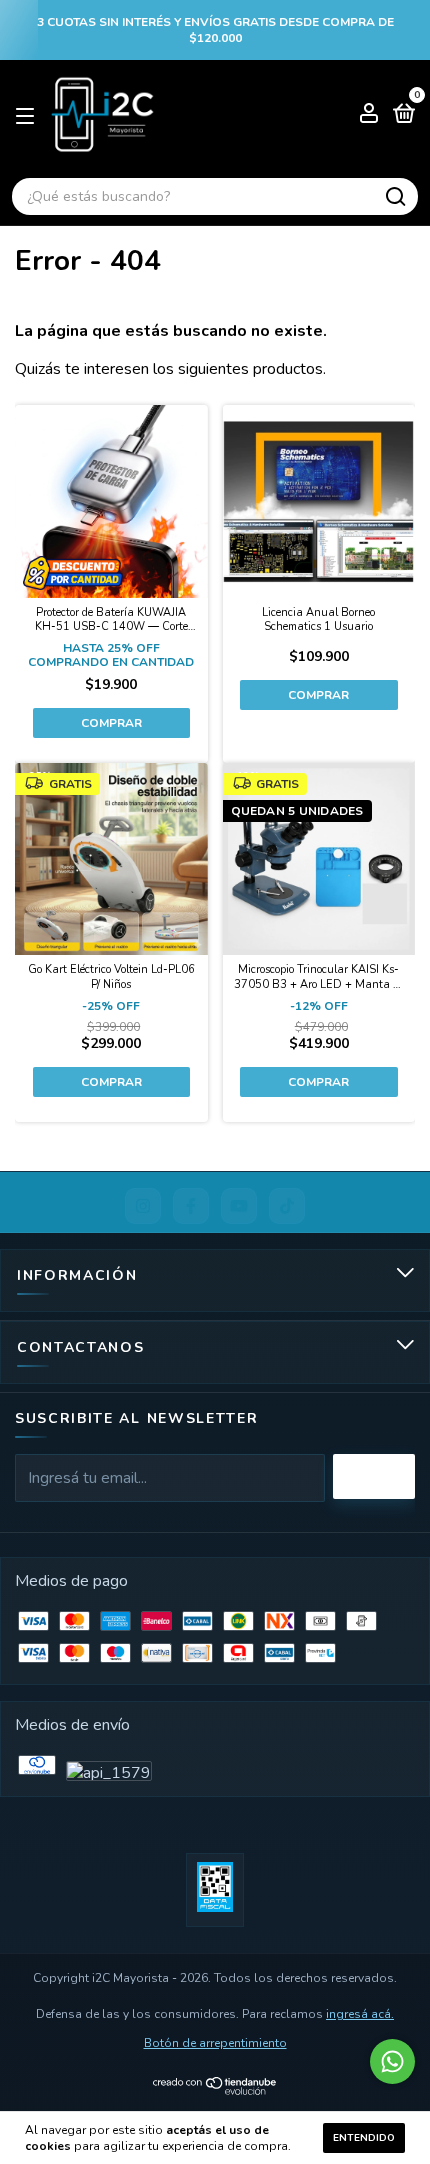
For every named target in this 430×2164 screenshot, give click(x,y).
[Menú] (28, 115)
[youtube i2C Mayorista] (239, 1206)
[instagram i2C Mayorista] (143, 1206)
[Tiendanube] (215, 2090)
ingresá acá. (360, 2014)
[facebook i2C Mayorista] (191, 1206)
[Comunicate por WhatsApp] (392, 2061)
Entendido (364, 2138)
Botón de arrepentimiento (215, 2043)
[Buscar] (394, 197)
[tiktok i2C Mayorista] (287, 1206)
